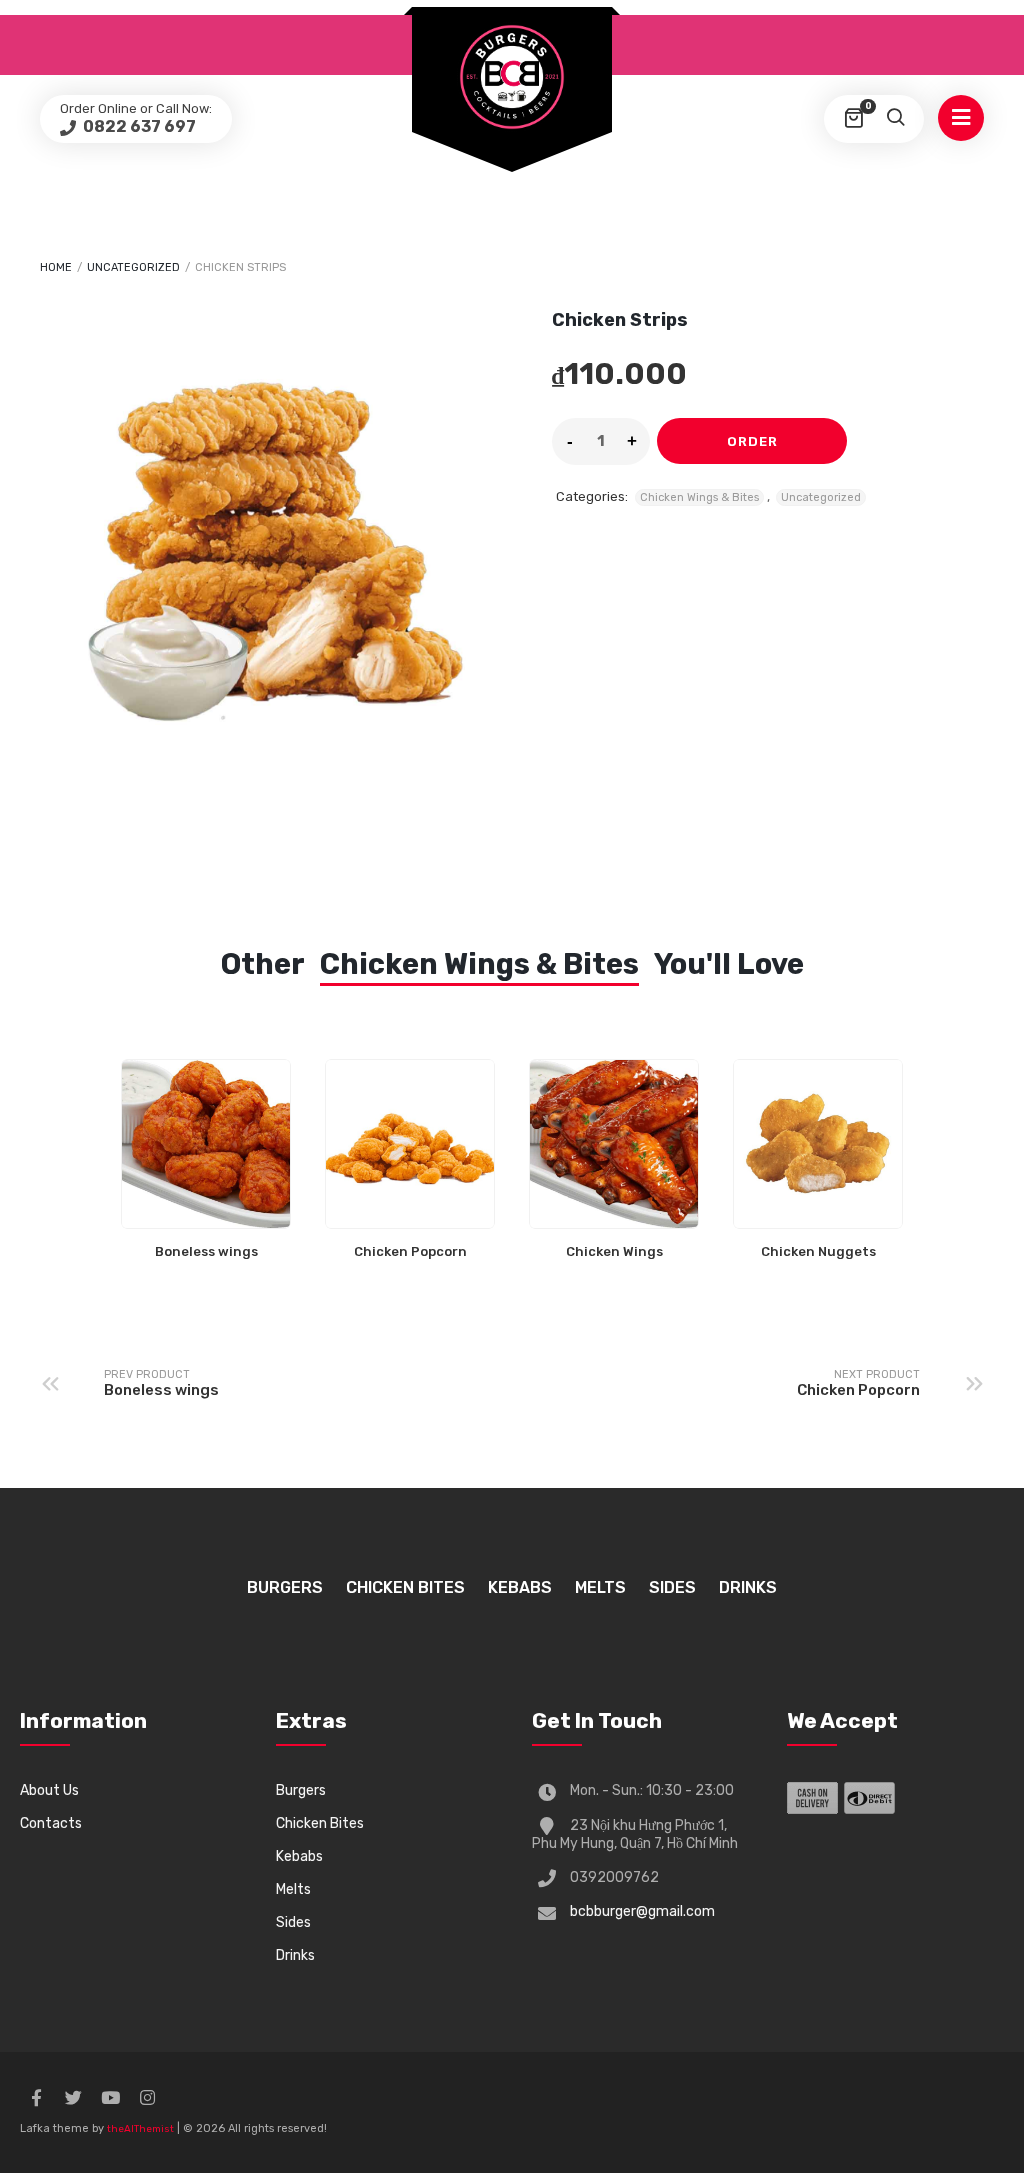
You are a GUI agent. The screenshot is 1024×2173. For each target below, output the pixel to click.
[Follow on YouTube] (110, 2098)
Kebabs (520, 1587)
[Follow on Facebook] (36, 2098)
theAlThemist (140, 2129)
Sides (672, 1587)
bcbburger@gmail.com (642, 1911)
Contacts (51, 1823)
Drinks (748, 1587)
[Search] (895, 119)
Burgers (285, 1587)
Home (56, 267)
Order (752, 441)
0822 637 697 (138, 126)
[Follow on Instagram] (147, 2098)
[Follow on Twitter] (73, 2098)
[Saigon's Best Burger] (512, 77)
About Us (49, 1790)
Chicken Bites (405, 1587)
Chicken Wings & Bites (699, 497)
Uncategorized (133, 267)
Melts (600, 1587)
